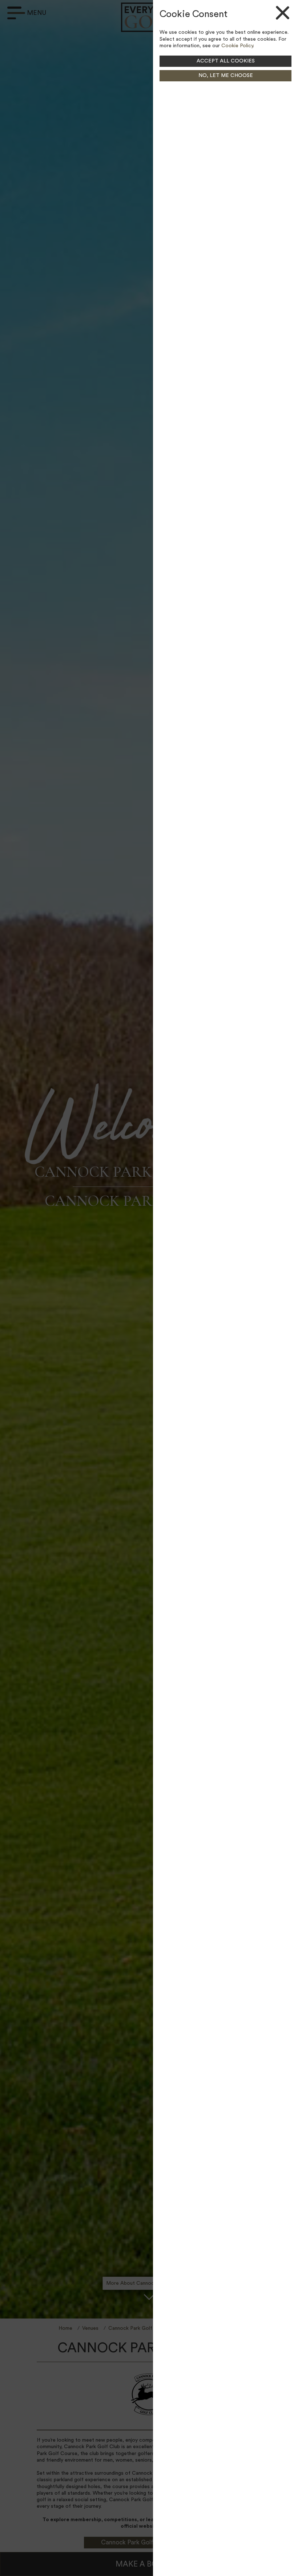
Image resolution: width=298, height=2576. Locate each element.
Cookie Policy (237, 46)
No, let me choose (226, 76)
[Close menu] (273, 13)
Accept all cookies (226, 61)
